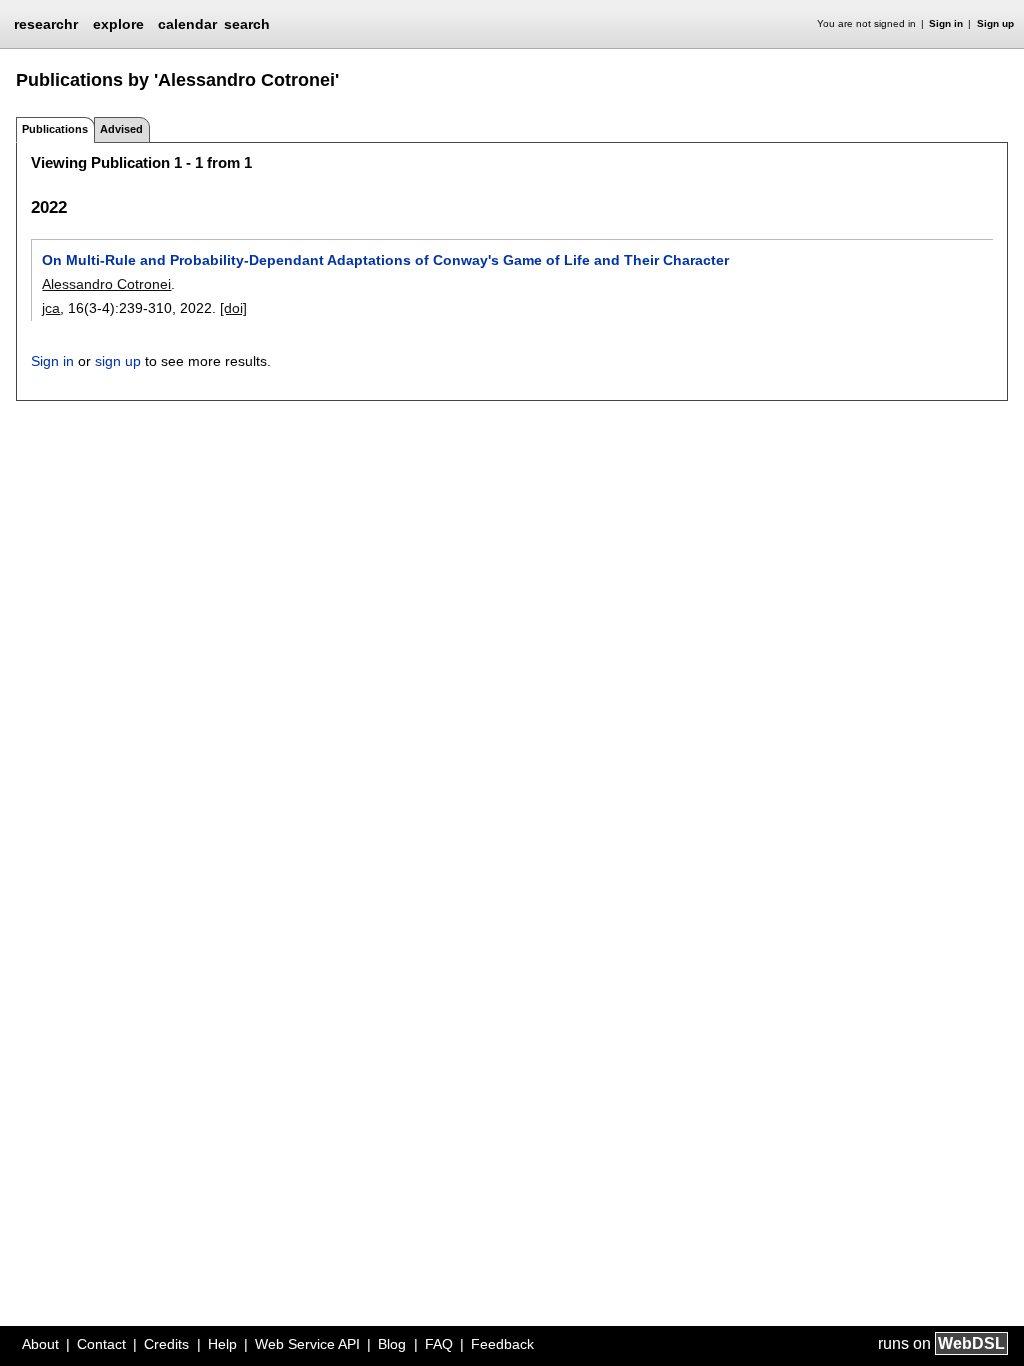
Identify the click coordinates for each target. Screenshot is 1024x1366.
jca (51, 308)
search (247, 24)
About (40, 1344)
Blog (392, 1344)
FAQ (439, 1344)
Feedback (502, 1344)
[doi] (233, 308)
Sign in (946, 23)
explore (118, 24)
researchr (46, 23)
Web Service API (307, 1344)
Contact (101, 1344)
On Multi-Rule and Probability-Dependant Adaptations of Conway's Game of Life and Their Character (385, 260)
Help (222, 1344)
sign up (118, 361)
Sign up (995, 23)
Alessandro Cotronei (106, 284)
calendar (187, 24)
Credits (166, 1344)
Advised (121, 129)
